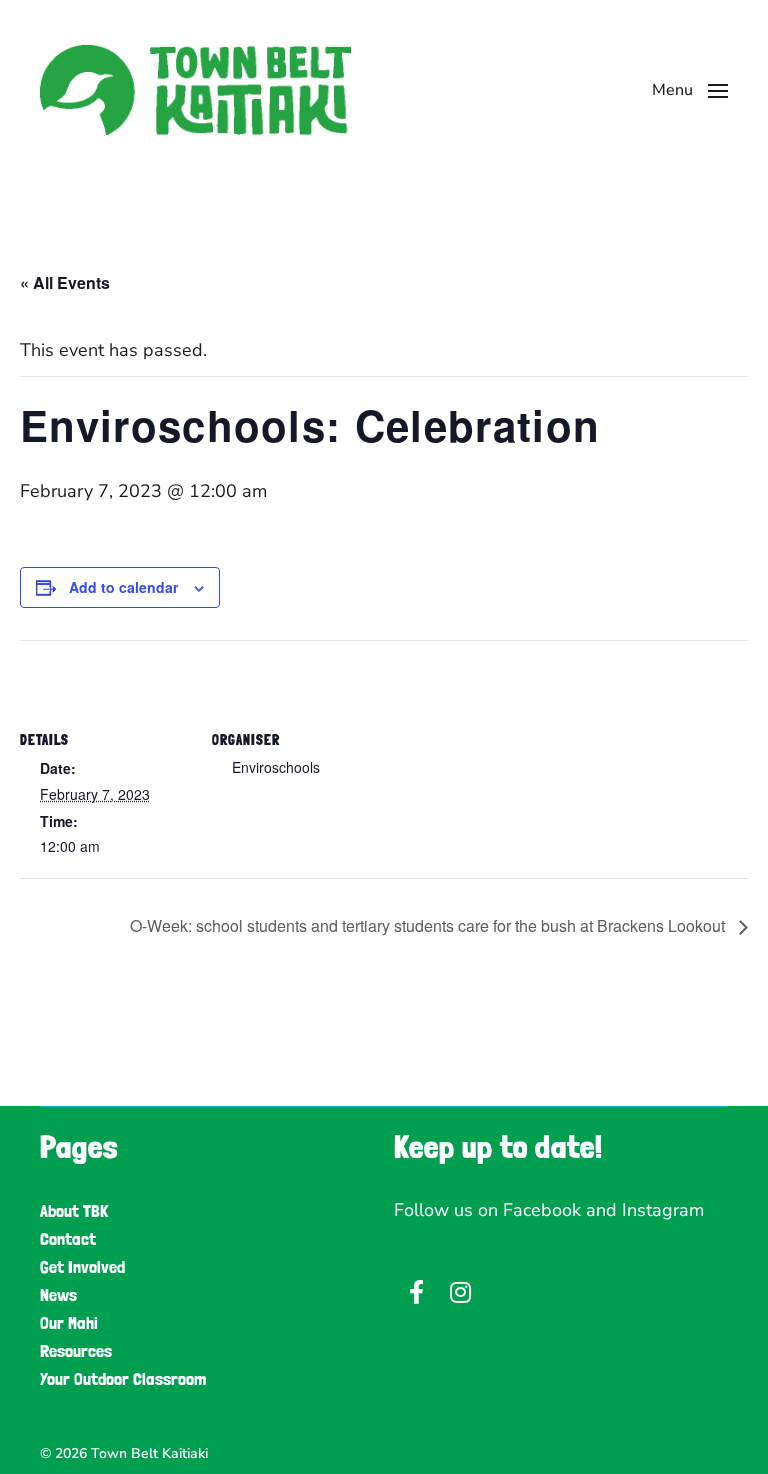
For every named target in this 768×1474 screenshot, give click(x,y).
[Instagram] (460, 1292)
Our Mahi (69, 1322)
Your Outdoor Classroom (123, 1378)
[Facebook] (416, 1292)
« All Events (65, 282)
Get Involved (82, 1266)
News (58, 1294)
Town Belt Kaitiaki (149, 1453)
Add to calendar (123, 587)
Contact (68, 1238)
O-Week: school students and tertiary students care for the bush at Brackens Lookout (429, 925)
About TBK (74, 1210)
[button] (690, 90)
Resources (76, 1350)
